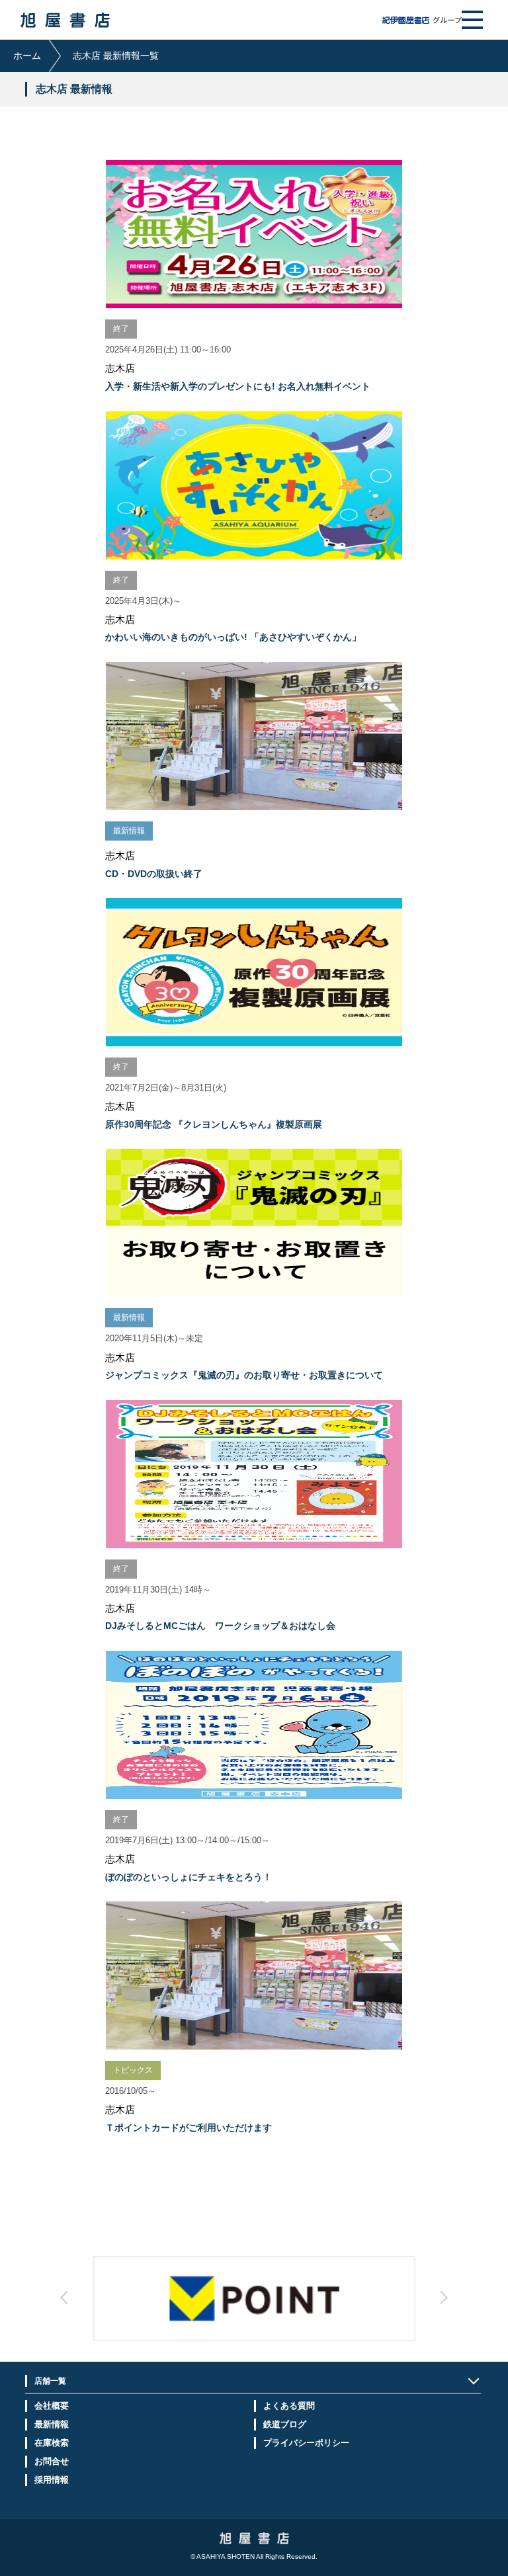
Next (330, 2309)
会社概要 (52, 2406)
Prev (178, 2309)
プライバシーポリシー (306, 2443)
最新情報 (52, 2424)
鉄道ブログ (285, 2424)
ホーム (27, 56)
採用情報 (52, 2480)
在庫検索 (52, 2443)
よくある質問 (289, 2406)
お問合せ (52, 2461)
